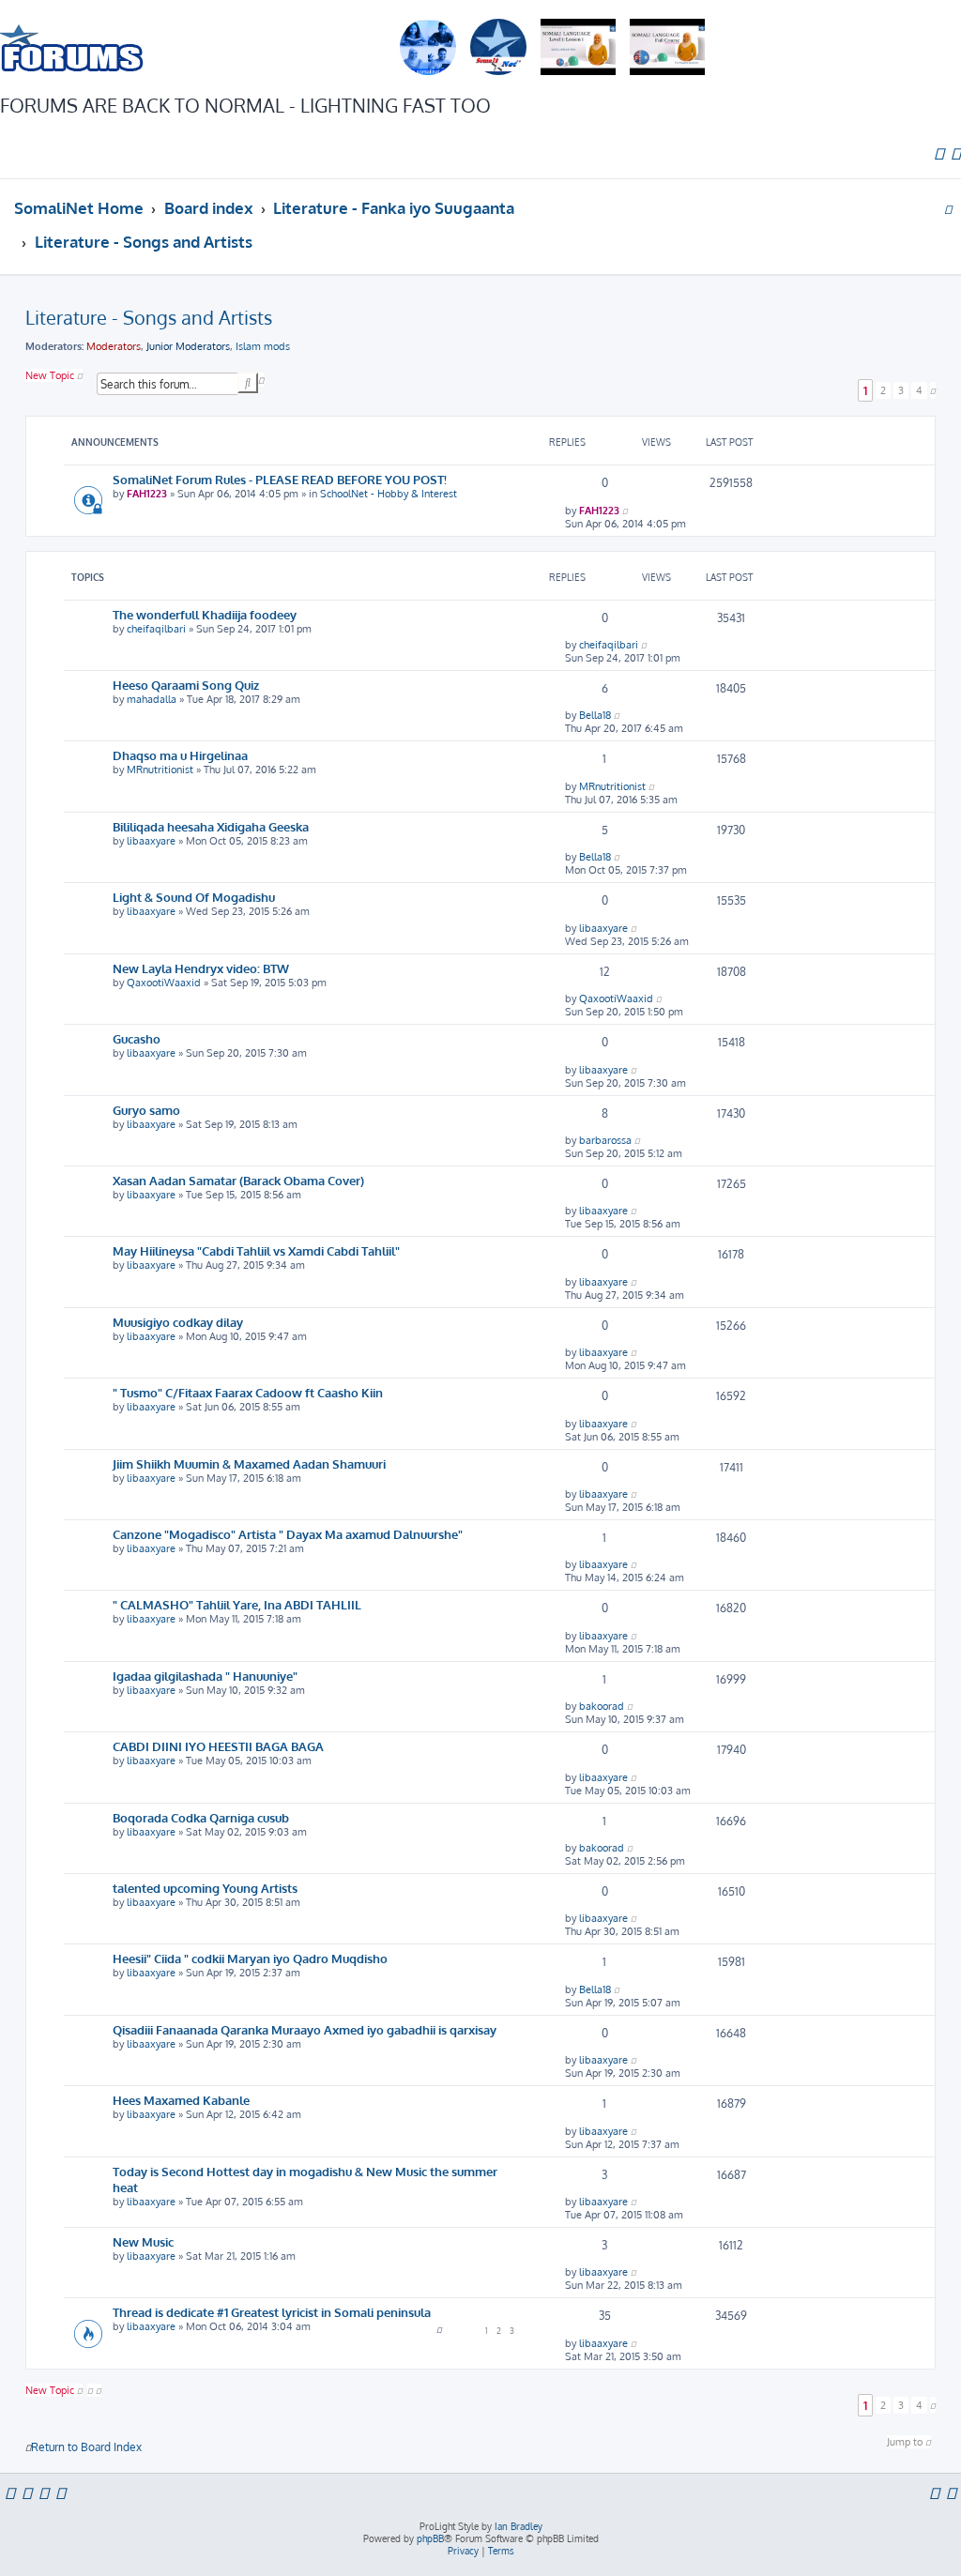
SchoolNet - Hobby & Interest (389, 494)
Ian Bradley (519, 2526)
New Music (143, 2241)
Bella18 (595, 715)
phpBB (430, 2538)
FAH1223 (147, 494)
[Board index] (72, 47)
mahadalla (152, 699)
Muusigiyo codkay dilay (178, 1322)
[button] (933, 390)
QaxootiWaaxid (164, 983)
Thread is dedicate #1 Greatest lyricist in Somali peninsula (272, 2312)
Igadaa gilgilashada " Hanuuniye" (205, 1676)
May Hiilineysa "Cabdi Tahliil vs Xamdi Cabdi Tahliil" (256, 1250)
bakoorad (602, 1706)
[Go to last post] (625, 511)
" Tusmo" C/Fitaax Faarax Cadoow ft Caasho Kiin (248, 1392)
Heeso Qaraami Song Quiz (186, 685)
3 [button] (901, 390)
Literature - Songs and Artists (149, 317)
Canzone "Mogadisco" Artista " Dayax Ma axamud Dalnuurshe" (288, 1534)
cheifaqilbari (156, 629)
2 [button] (883, 390)
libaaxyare (151, 841)
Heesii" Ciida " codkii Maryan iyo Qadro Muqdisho (250, 1958)
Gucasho (137, 1038)
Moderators (114, 346)
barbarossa (605, 1140)
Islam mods (263, 346)
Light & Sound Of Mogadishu (194, 897)
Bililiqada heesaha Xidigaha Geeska (211, 826)
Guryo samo (146, 1110)
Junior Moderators (188, 346)
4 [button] (919, 390)
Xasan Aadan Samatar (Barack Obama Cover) (238, 1180)
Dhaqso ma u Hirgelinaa (180, 755)
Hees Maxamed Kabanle (181, 2100)
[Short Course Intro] (667, 48)
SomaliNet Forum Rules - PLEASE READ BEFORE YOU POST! (280, 479)
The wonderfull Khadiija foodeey (205, 614)
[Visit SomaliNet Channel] (428, 48)
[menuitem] (939, 153)
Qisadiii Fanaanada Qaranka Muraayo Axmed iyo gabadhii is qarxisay (305, 2029)
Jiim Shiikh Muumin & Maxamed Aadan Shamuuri (249, 1463)
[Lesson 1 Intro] (578, 48)
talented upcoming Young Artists (205, 1888)
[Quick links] (948, 208)
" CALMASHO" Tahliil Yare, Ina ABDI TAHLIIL (237, 1604)
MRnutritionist (160, 770)
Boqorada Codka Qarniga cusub (201, 1817)
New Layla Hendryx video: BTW (201, 968)
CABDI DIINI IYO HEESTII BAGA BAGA (218, 1746)
